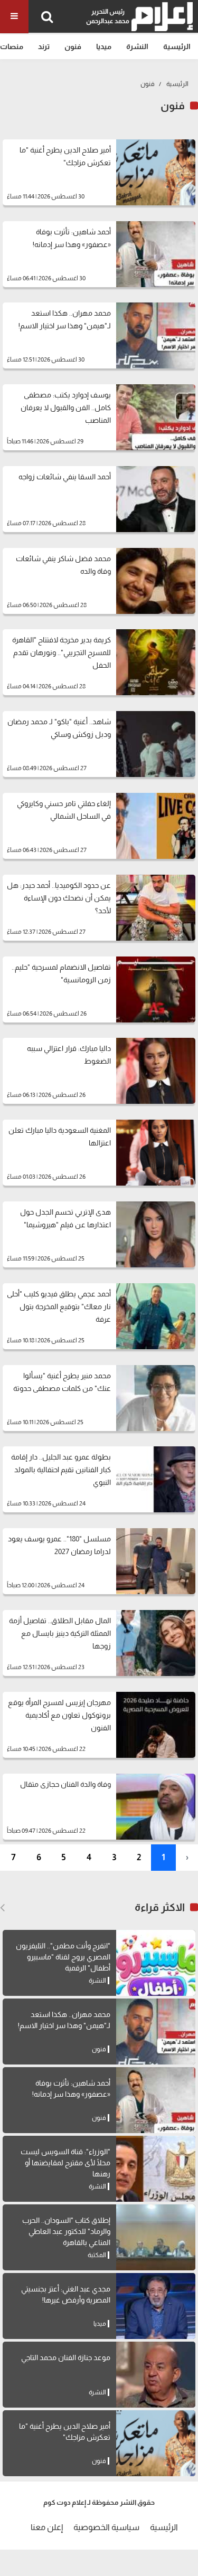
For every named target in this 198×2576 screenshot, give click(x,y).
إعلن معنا (47, 2527)
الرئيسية (177, 46)
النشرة (137, 46)
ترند (44, 46)
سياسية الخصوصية (106, 2527)
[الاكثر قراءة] (2, 1908)
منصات (12, 46)
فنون (73, 46)
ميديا (104, 46)
